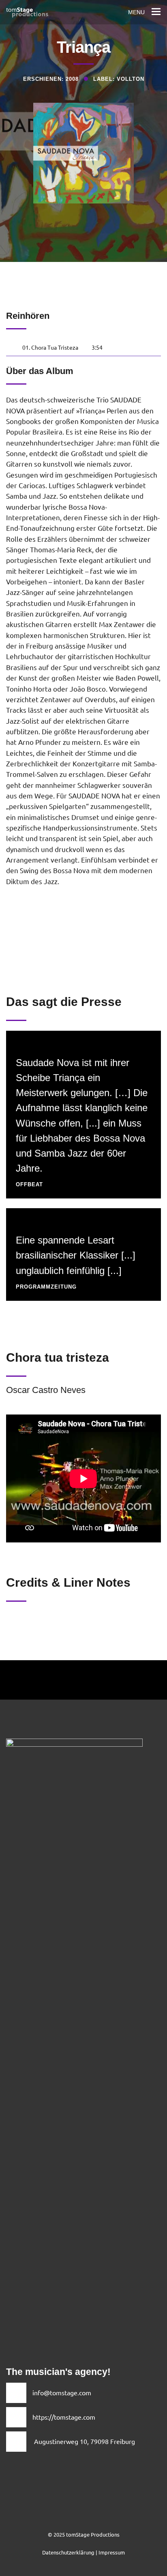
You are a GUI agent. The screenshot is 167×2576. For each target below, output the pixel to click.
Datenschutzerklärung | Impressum (83, 2552)
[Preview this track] (12, 347)
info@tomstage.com (62, 2392)
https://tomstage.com (64, 2417)
